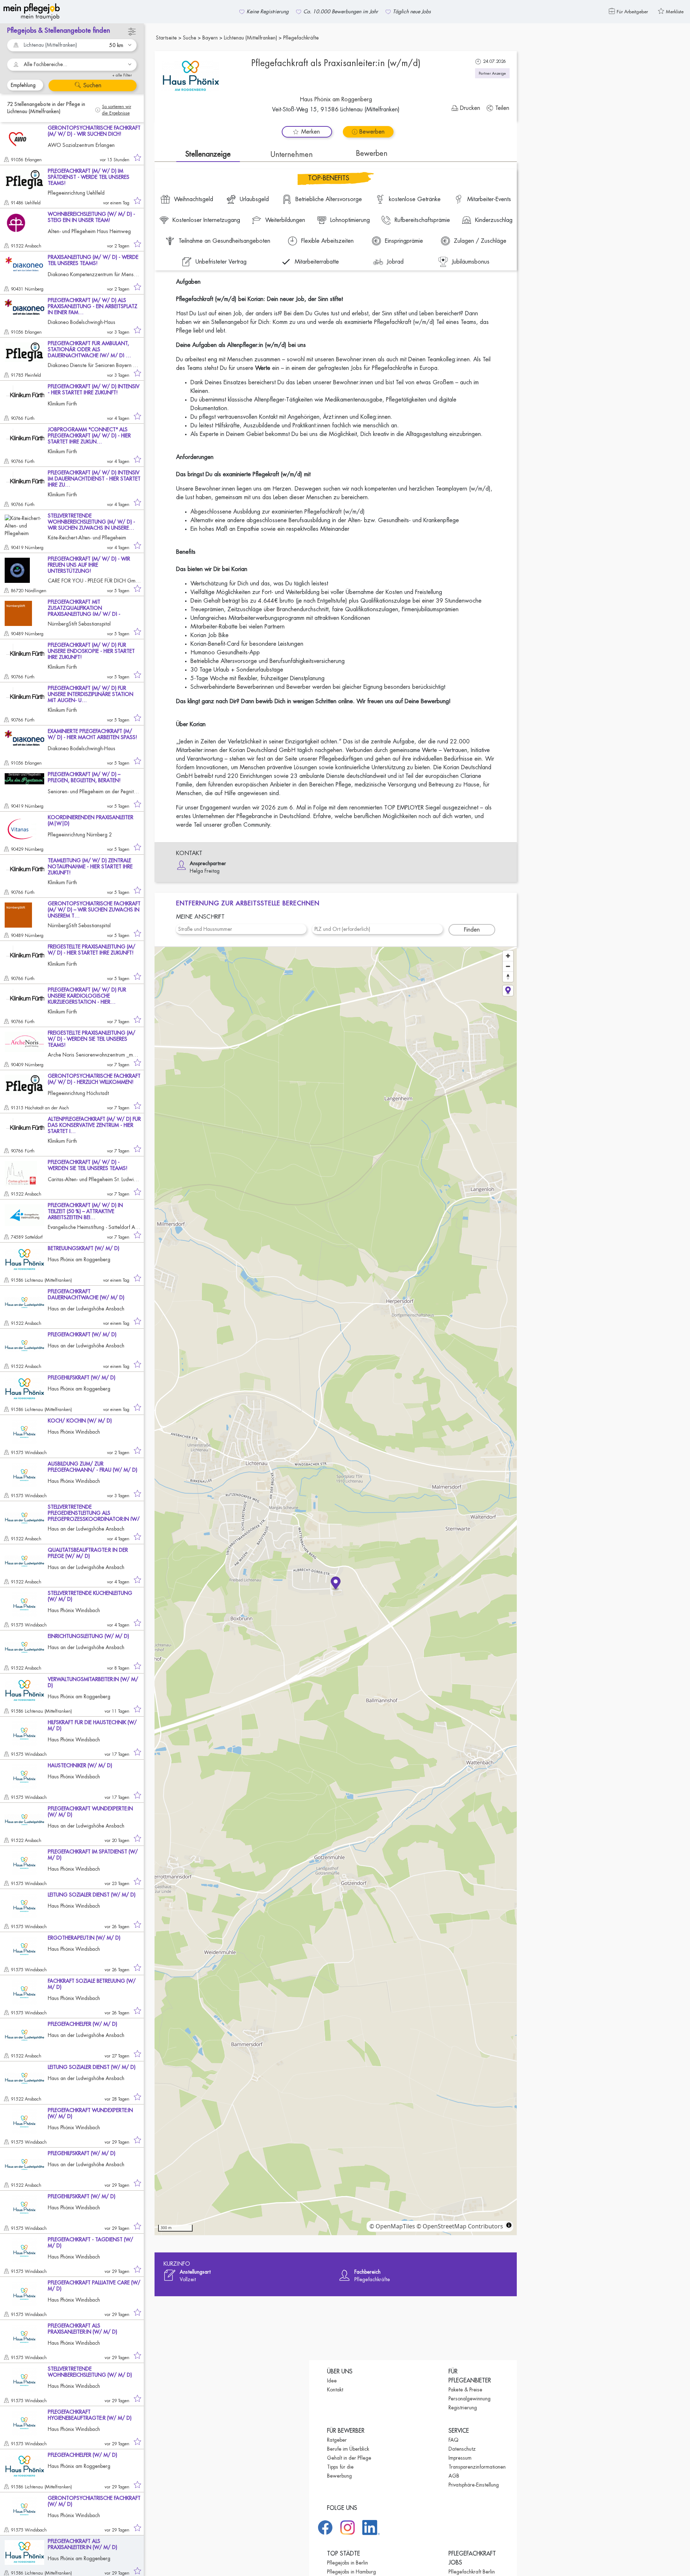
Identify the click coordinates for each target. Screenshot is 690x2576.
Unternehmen (292, 155)
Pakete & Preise (465, 2390)
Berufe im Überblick (348, 2449)
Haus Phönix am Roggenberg (336, 99)
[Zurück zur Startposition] (508, 991)
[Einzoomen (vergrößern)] (508, 956)
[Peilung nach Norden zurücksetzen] (508, 977)
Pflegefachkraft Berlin (472, 2572)
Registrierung (463, 2408)
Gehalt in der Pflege (349, 2458)
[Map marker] (336, 1584)
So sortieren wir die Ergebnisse (117, 110)
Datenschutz (462, 2449)
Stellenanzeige (208, 154)
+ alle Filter (122, 75)
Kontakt (335, 2390)
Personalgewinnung (470, 2399)
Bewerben (372, 154)
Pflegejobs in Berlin (348, 2563)
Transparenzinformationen (477, 2467)
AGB (454, 2476)
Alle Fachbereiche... (45, 64)
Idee (332, 2381)
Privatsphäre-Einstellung (474, 2485)
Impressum (460, 2458)
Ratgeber (337, 2440)
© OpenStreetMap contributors (460, 2226)
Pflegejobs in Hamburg (351, 2572)
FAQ (454, 2440)
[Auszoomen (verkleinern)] (508, 966)
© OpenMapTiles (392, 2226)
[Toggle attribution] (509, 2225)
